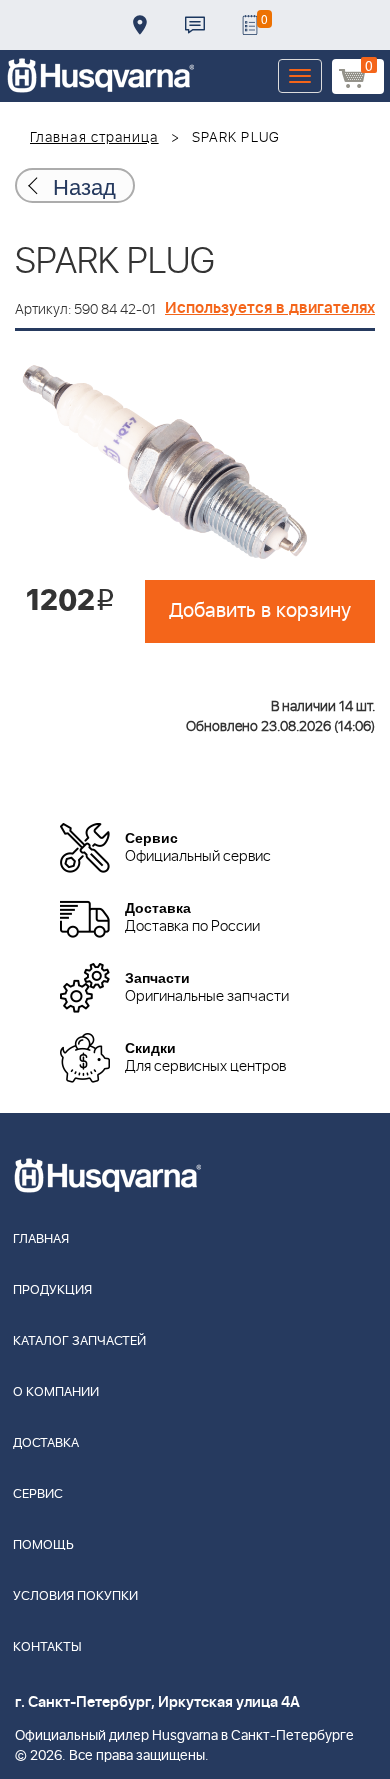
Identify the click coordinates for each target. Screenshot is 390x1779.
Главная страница (94, 138)
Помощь (43, 1545)
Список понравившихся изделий (250, 25)
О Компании (56, 1392)
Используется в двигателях (270, 308)
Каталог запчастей (79, 1341)
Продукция (52, 1290)
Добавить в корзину (260, 611)
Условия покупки (75, 1596)
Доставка (140, 25)
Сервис (38, 1494)
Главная (41, 1239)
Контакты (195, 25)
